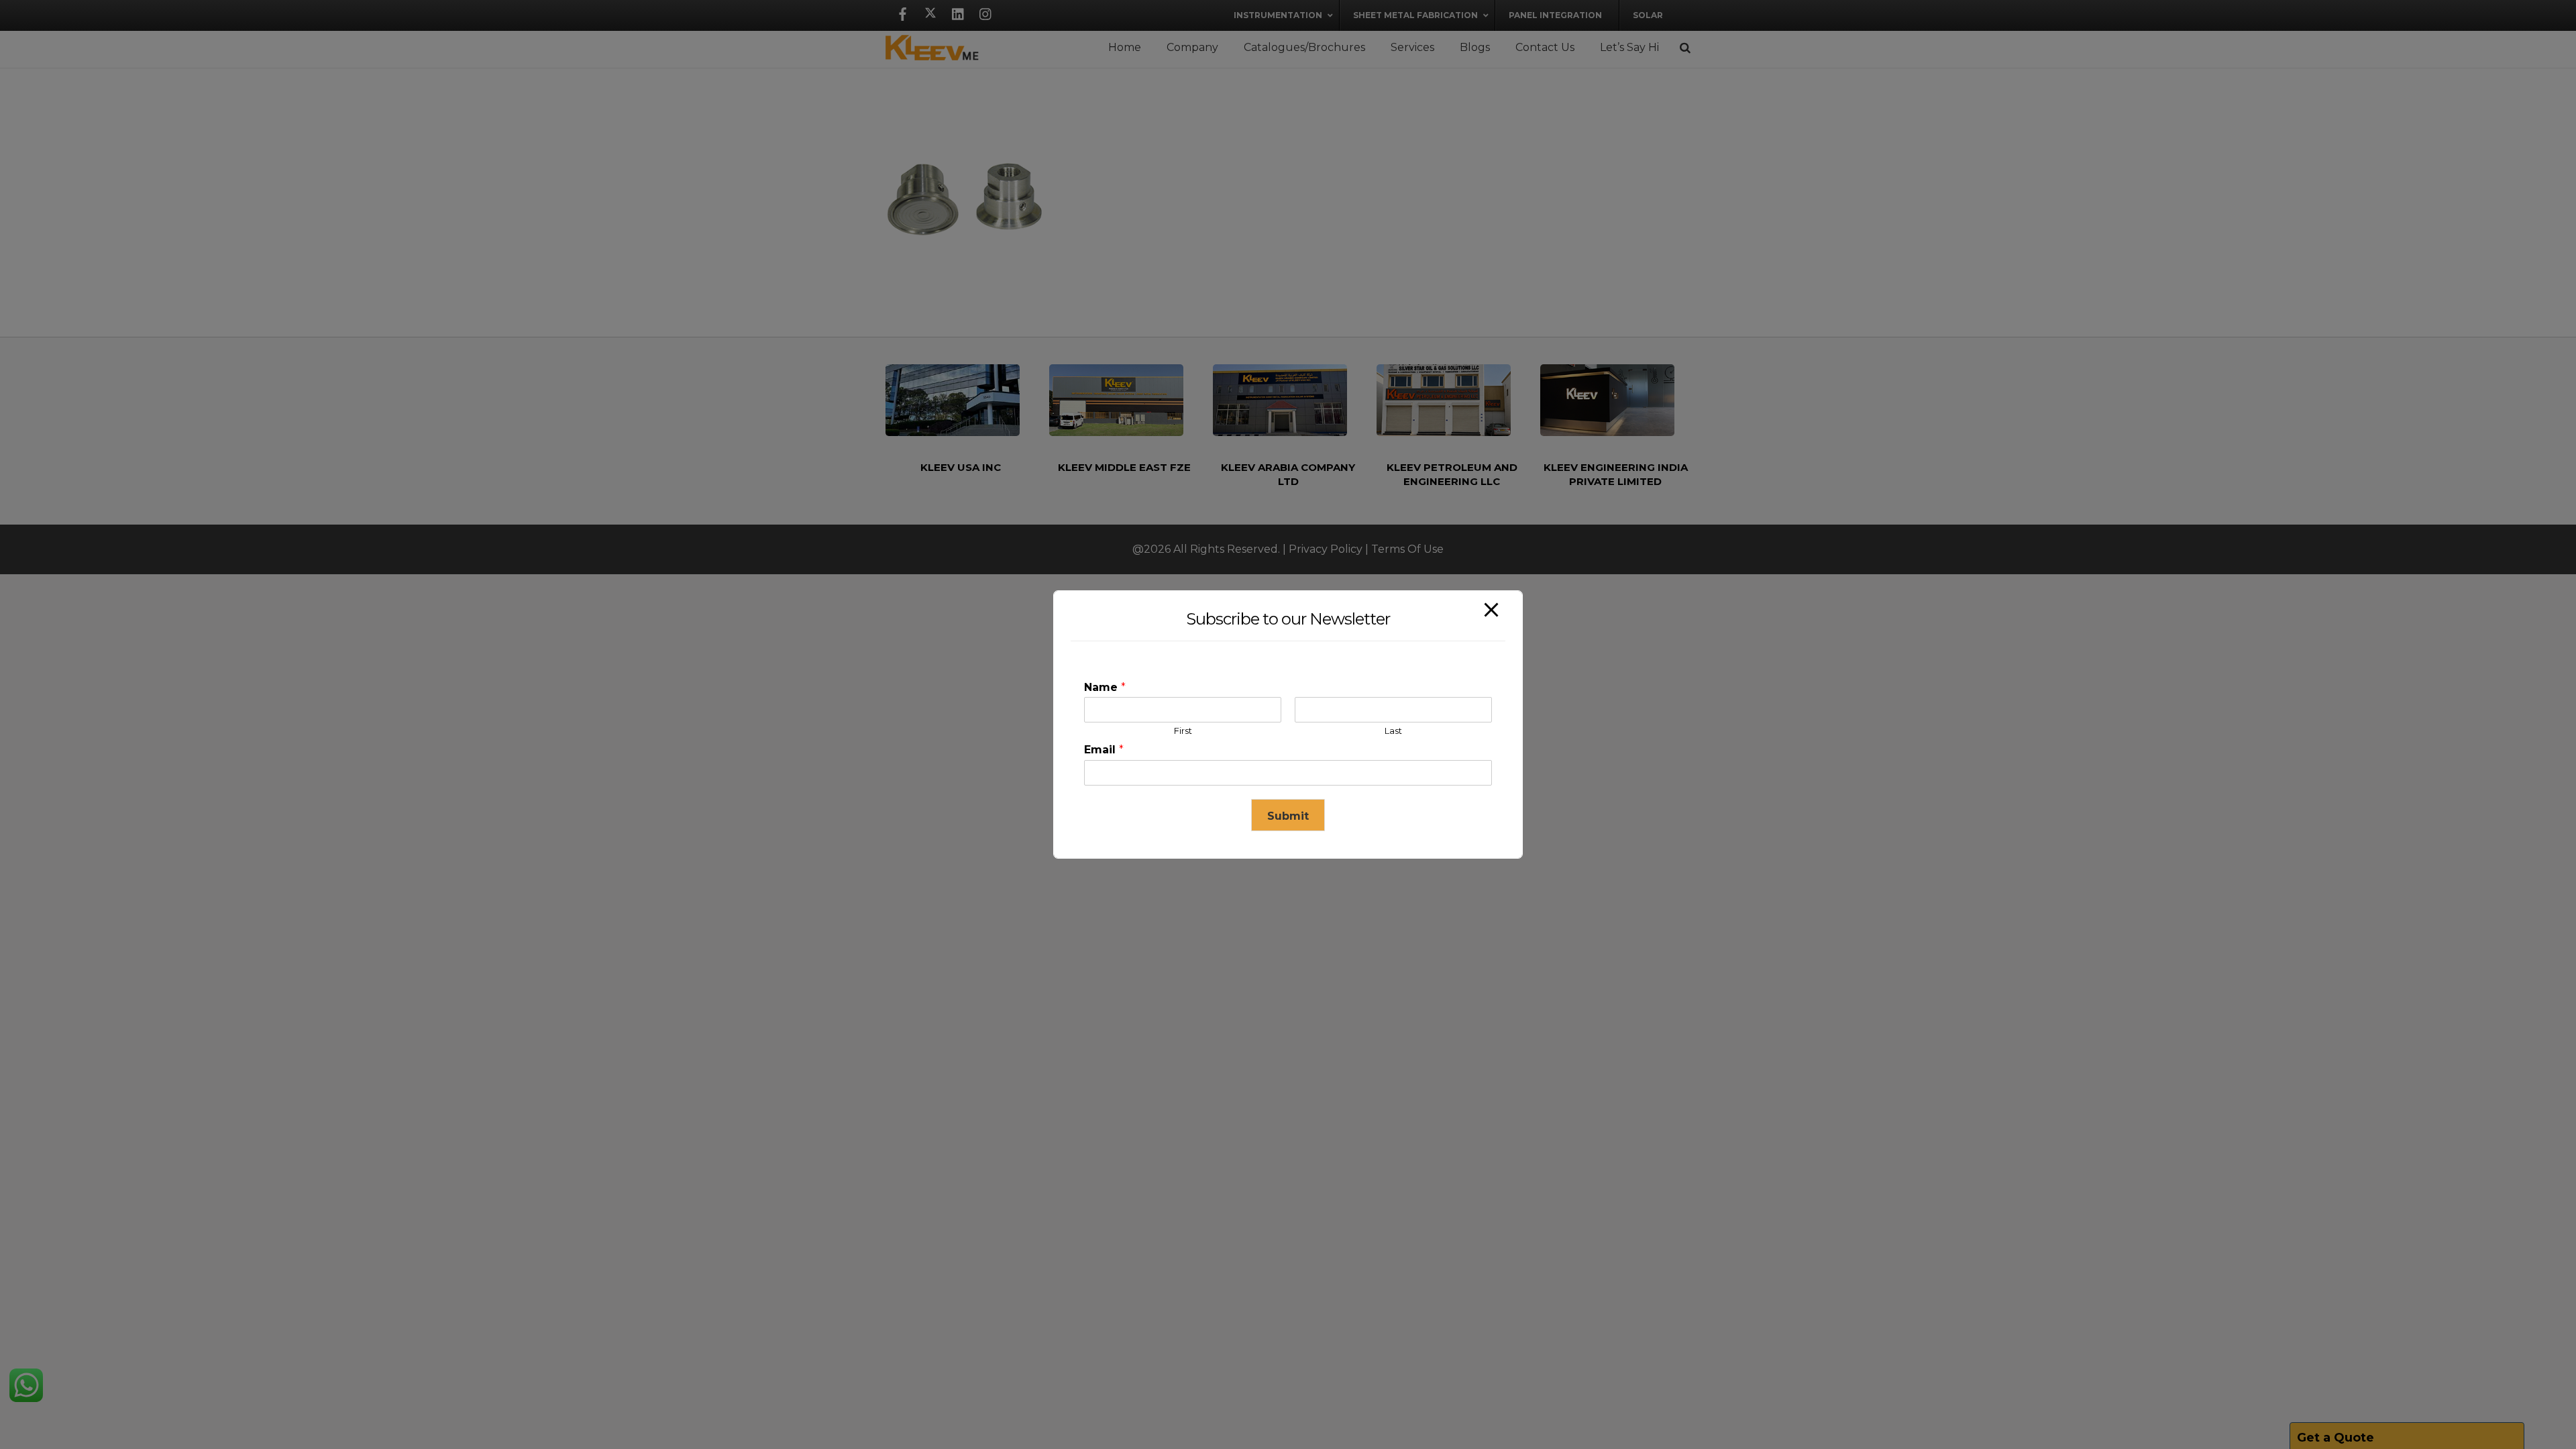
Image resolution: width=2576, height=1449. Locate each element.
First (1183, 731)
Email (1104, 750)
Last (1393, 731)
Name (1105, 687)
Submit (1288, 816)
